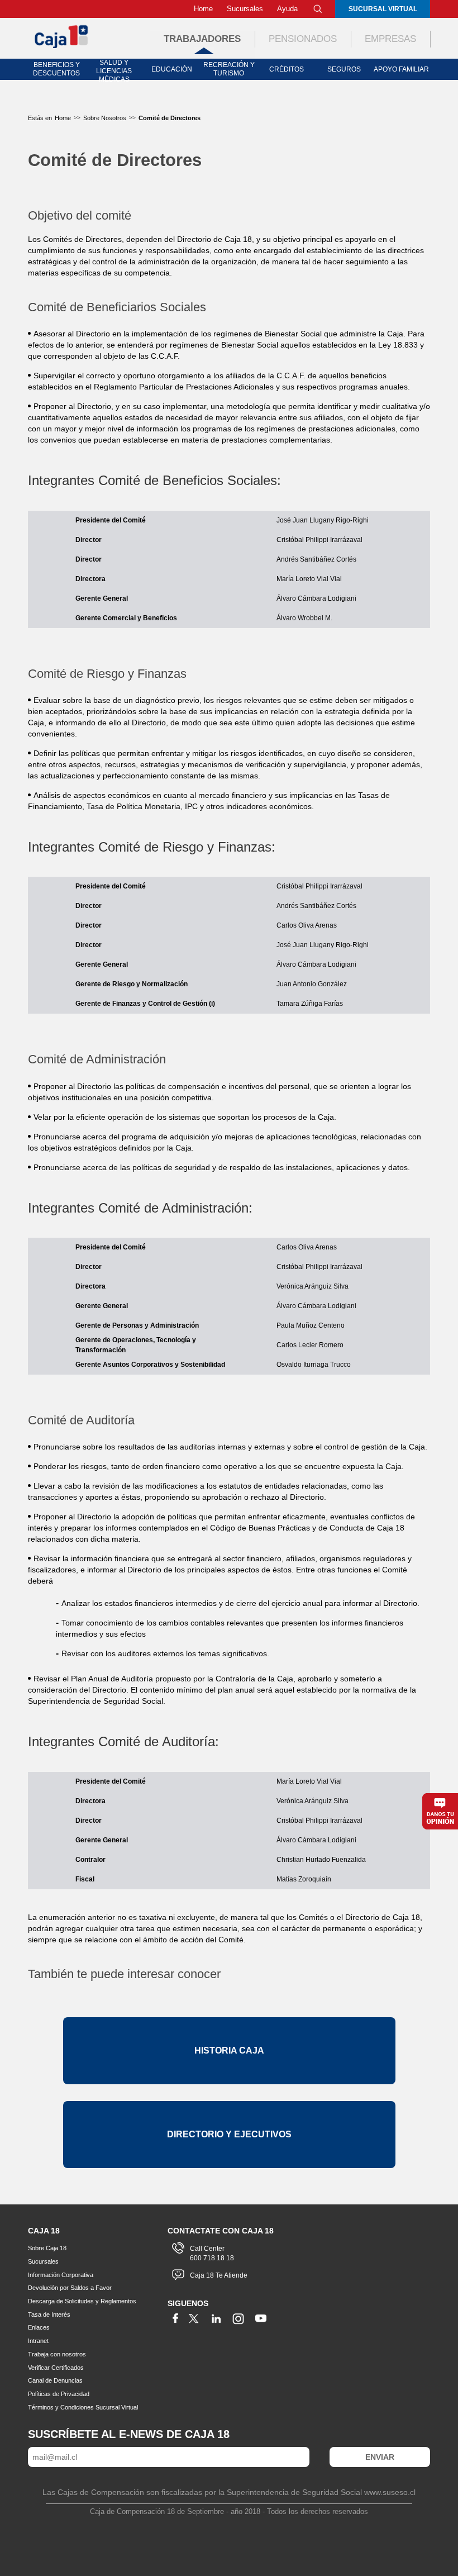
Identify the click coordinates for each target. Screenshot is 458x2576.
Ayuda (287, 9)
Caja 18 (62, 36)
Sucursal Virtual (383, 9)
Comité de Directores (170, 118)
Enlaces (39, 2327)
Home (203, 9)
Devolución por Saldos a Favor (70, 2288)
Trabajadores (202, 39)
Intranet (38, 2341)
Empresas (390, 39)
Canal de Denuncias (55, 2380)
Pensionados (303, 39)
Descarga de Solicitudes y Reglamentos (82, 2301)
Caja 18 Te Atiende (219, 2275)
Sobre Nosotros (105, 118)
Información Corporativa (61, 2275)
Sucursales (245, 9)
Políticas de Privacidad (59, 2394)
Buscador (318, 9)
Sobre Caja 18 (47, 2248)
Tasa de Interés (49, 2314)
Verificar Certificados (56, 2368)
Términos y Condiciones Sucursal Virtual (83, 2407)
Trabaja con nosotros (57, 2354)
